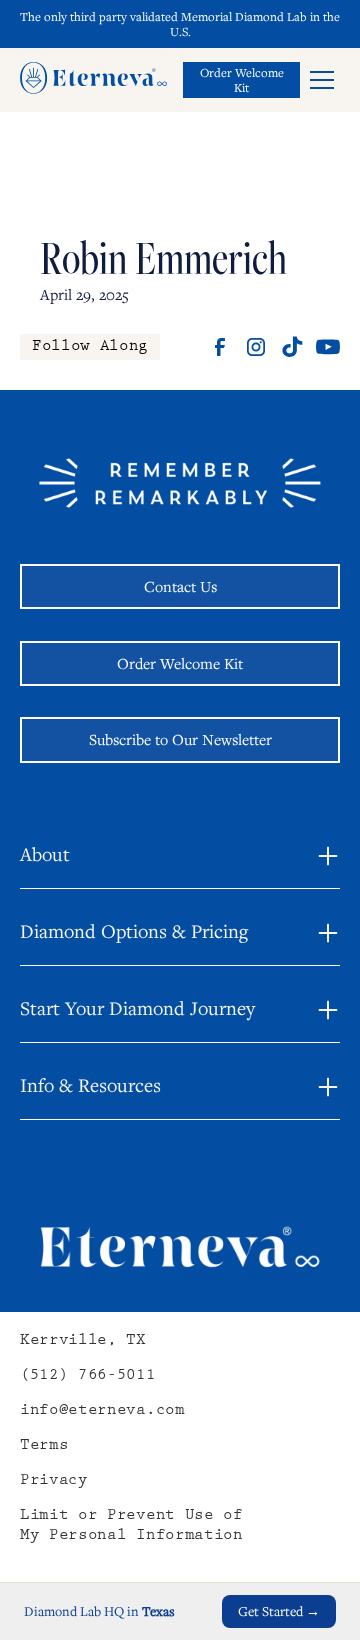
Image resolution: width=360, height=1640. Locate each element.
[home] (93, 80)
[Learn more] (241, 80)
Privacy (54, 1482)
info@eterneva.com (102, 1412)
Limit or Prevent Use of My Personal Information (131, 1526)
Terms (44, 1447)
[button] (322, 80)
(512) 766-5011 (88, 1377)
